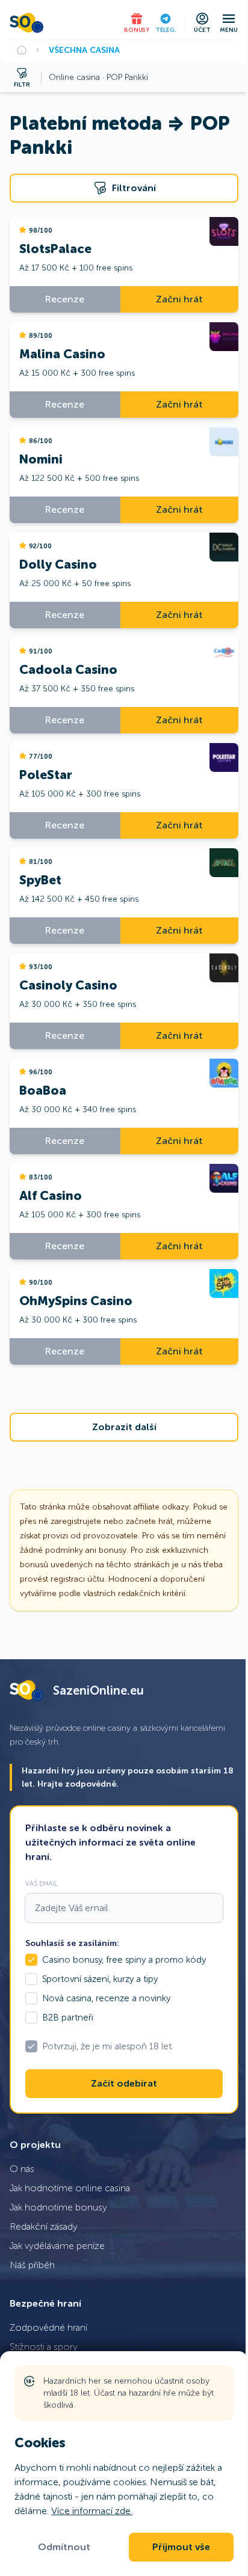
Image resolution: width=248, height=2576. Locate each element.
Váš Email (42, 1883)
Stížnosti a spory (44, 2347)
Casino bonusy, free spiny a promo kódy (124, 1960)
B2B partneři (68, 2018)
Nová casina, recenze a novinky (106, 1998)
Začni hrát (179, 299)
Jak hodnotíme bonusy (58, 2207)
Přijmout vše (181, 2547)
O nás (22, 2169)
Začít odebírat (124, 2084)
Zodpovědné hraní (48, 2327)
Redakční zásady (44, 2226)
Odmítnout (64, 2547)
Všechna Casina (84, 50)
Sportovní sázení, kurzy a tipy (100, 1979)
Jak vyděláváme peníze (57, 2246)
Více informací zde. (92, 2511)
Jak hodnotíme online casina (70, 2188)
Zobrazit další (124, 1427)
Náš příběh (32, 2265)
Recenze (65, 299)
